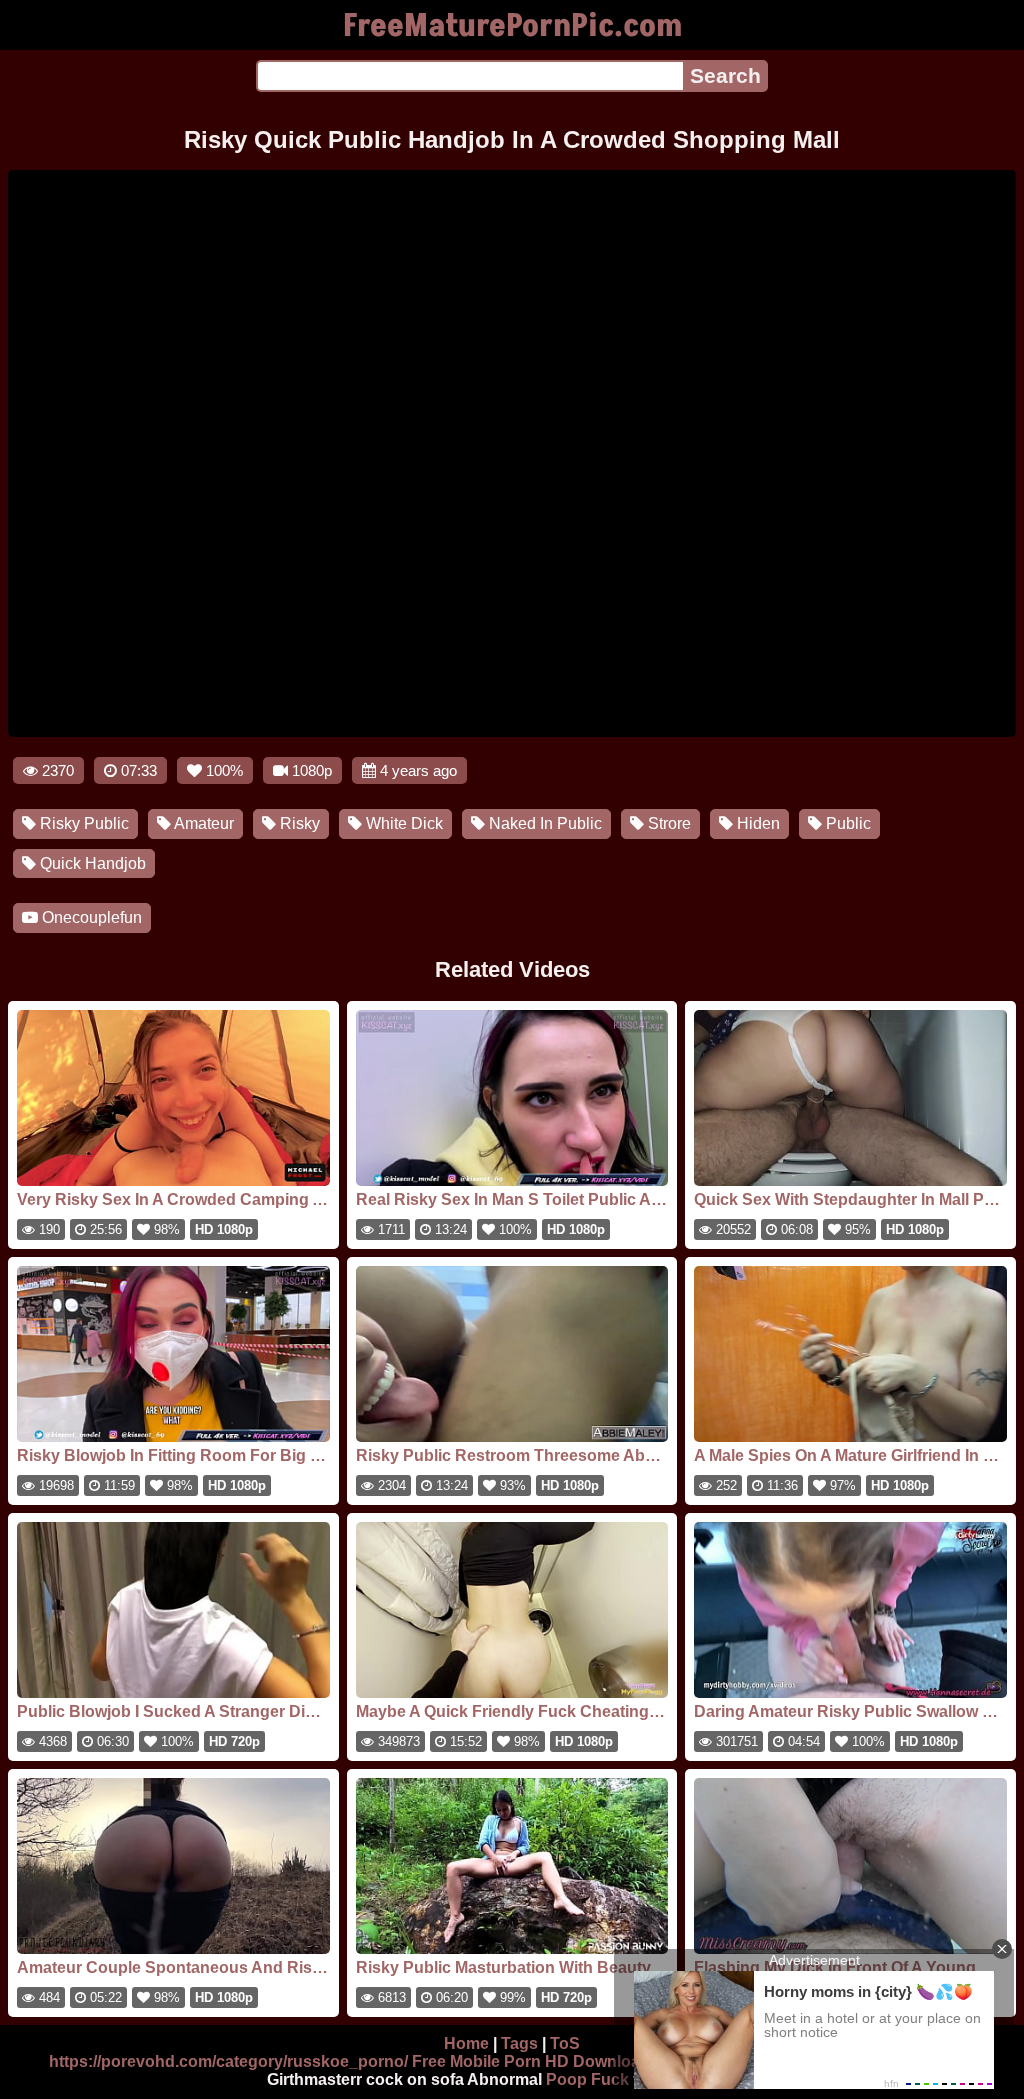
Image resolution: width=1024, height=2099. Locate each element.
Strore (667, 823)
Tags (519, 2043)
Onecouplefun (90, 917)
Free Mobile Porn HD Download (531, 2061)
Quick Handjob (91, 863)
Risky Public (82, 823)
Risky (298, 823)
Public (846, 823)
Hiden (756, 823)
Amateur (202, 823)
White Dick (402, 823)
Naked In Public (543, 823)
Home (466, 2043)
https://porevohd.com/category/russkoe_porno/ (228, 2061)
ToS (565, 2043)
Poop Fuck (587, 2079)
